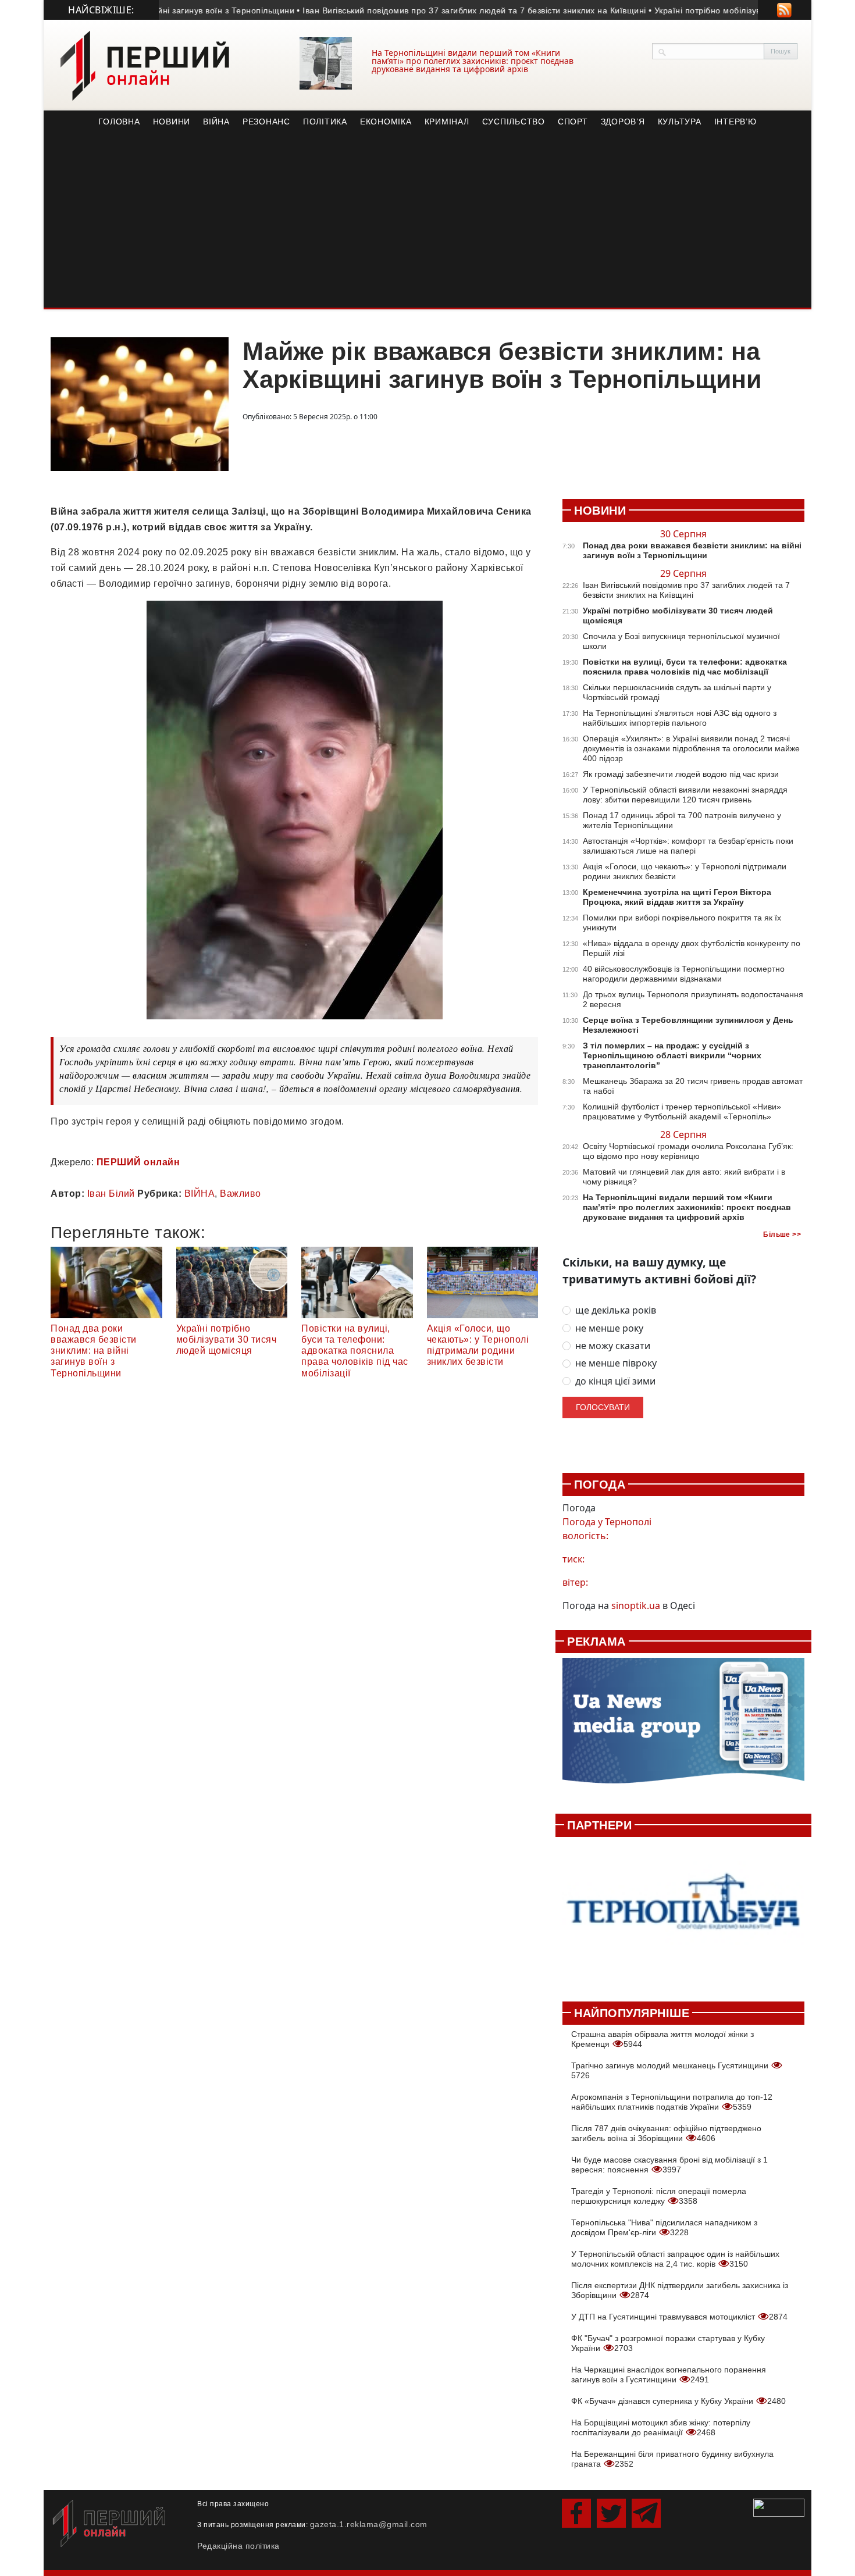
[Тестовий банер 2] (683, 1913)
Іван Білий (111, 1194)
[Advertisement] (427, 220)
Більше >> (782, 1235)
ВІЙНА (200, 1194)
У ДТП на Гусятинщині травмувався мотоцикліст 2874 (679, 2317)
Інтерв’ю (735, 122)
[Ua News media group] (683, 1727)
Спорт (573, 122)
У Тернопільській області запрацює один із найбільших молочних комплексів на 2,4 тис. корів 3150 (675, 2259)
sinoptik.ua (636, 1605)
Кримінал (447, 122)
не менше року (609, 1328)
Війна (216, 122)
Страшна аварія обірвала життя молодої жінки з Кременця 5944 (662, 2039)
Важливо (241, 1194)
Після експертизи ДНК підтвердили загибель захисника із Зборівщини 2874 (680, 2290)
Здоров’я (623, 122)
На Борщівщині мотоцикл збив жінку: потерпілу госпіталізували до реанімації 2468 (661, 2427)
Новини (172, 122)
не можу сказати (613, 1346)
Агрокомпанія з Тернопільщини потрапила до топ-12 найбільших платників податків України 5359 (672, 2102)
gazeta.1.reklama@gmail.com (369, 2524)
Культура (680, 122)
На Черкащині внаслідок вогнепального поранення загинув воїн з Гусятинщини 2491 (669, 2375)
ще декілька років (616, 1310)
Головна (119, 122)
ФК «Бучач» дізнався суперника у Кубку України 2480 (678, 2401)
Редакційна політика (238, 2546)
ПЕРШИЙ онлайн (138, 1162)
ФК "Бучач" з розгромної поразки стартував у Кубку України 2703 (668, 2343)
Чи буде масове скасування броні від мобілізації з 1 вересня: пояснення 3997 (669, 2165)
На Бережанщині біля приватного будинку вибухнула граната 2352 (672, 2459)
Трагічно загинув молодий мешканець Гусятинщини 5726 (671, 2070)
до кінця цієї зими (615, 1381)
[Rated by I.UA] (779, 2507)
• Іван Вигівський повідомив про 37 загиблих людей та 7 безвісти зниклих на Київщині (427, 10)
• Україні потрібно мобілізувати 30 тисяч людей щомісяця (721, 10)
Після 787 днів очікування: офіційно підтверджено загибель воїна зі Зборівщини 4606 (666, 2133)
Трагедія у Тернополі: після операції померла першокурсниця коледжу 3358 (659, 2196)
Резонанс (266, 122)
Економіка (386, 122)
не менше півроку (616, 1363)
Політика (325, 122)
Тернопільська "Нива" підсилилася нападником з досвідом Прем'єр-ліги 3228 (664, 2227)
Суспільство (514, 122)
